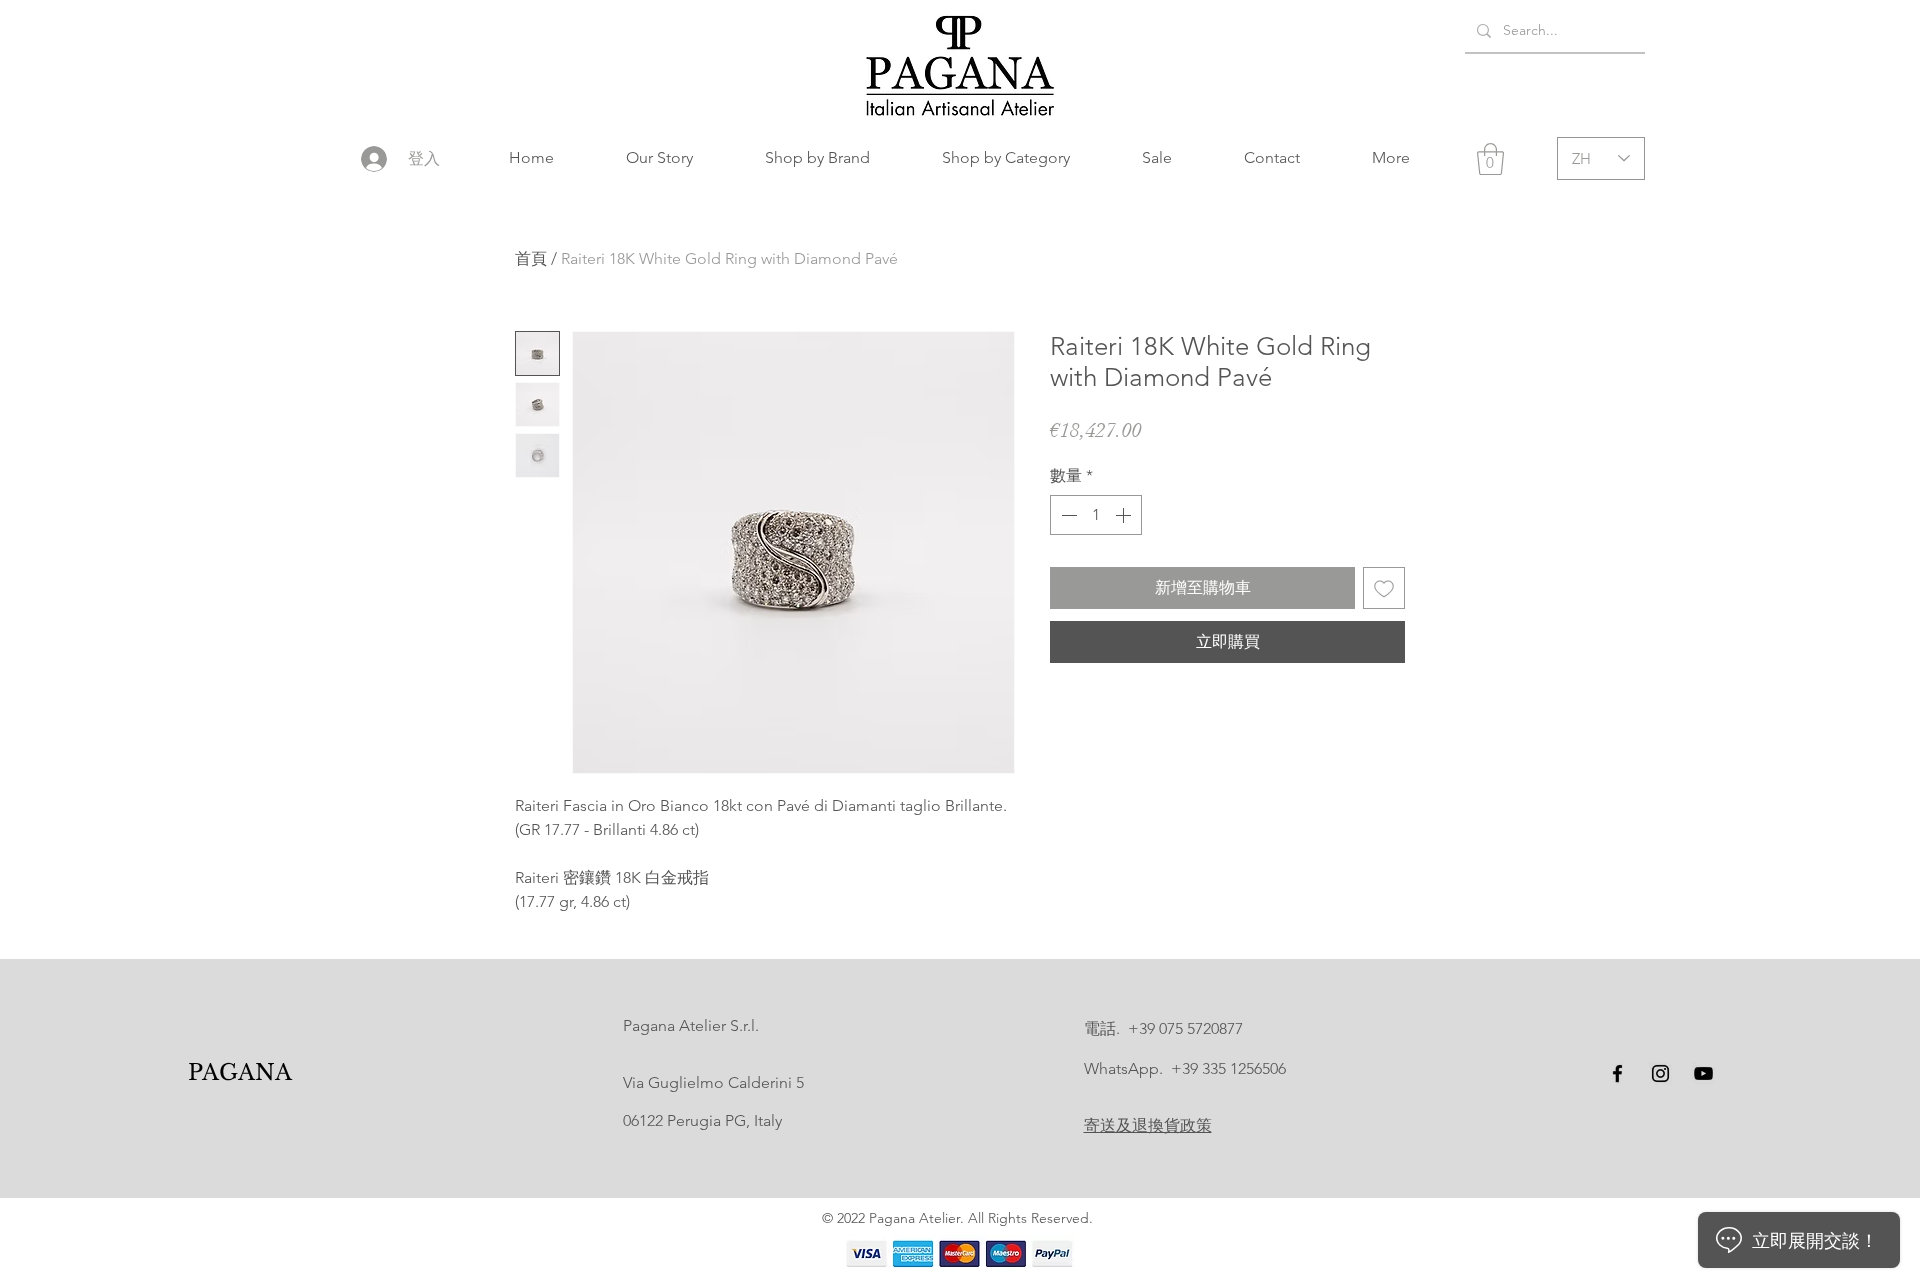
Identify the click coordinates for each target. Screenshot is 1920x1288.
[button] (817, 158)
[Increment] (1125, 515)
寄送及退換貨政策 (1148, 1125)
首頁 (531, 258)
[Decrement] (1067, 515)
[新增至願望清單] (1384, 588)
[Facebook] (1617, 1073)
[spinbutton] (1096, 515)
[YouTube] (1703, 1073)
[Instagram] (1660, 1073)
